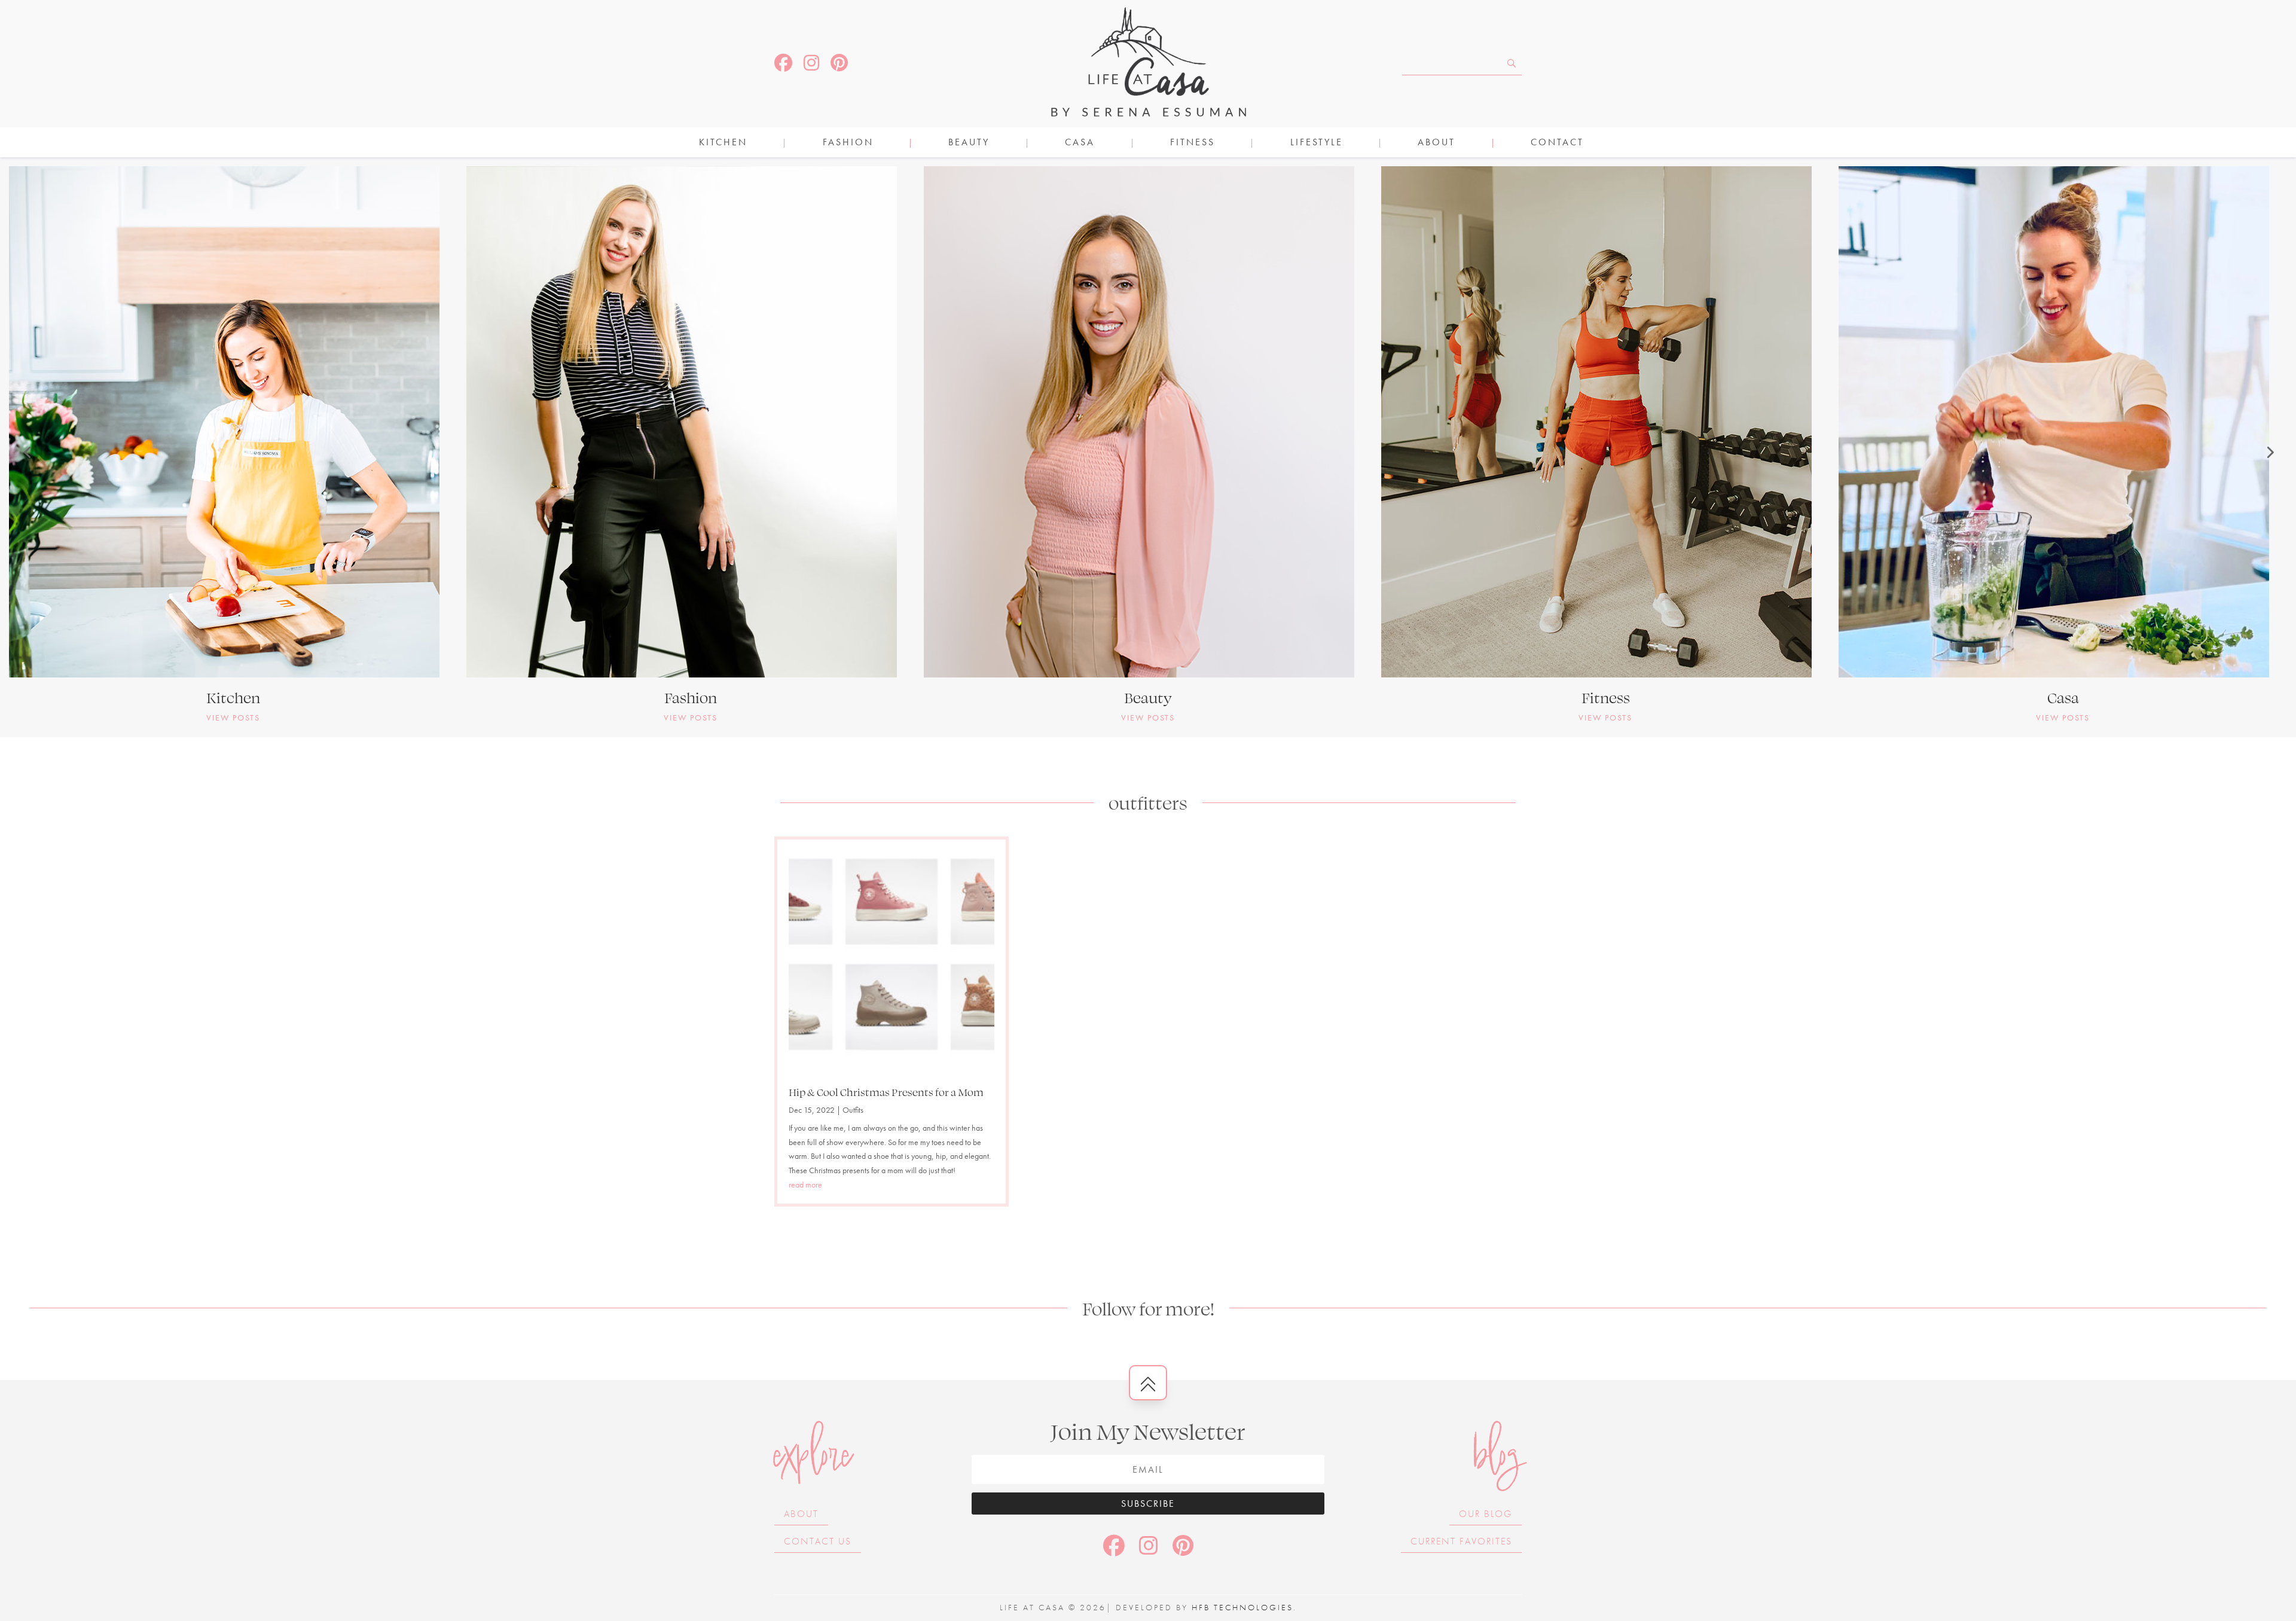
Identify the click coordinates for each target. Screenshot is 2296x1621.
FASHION (848, 143)
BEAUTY (969, 143)
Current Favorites (1461, 1541)
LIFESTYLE (1317, 143)
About (1436, 143)
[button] (27, 452)
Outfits (853, 1110)
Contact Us (818, 1541)
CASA (1080, 143)
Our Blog (1486, 1514)
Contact (1557, 143)
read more (805, 1185)
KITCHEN (723, 143)
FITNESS (1193, 143)
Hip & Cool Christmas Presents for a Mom (886, 1092)
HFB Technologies (1242, 1607)
